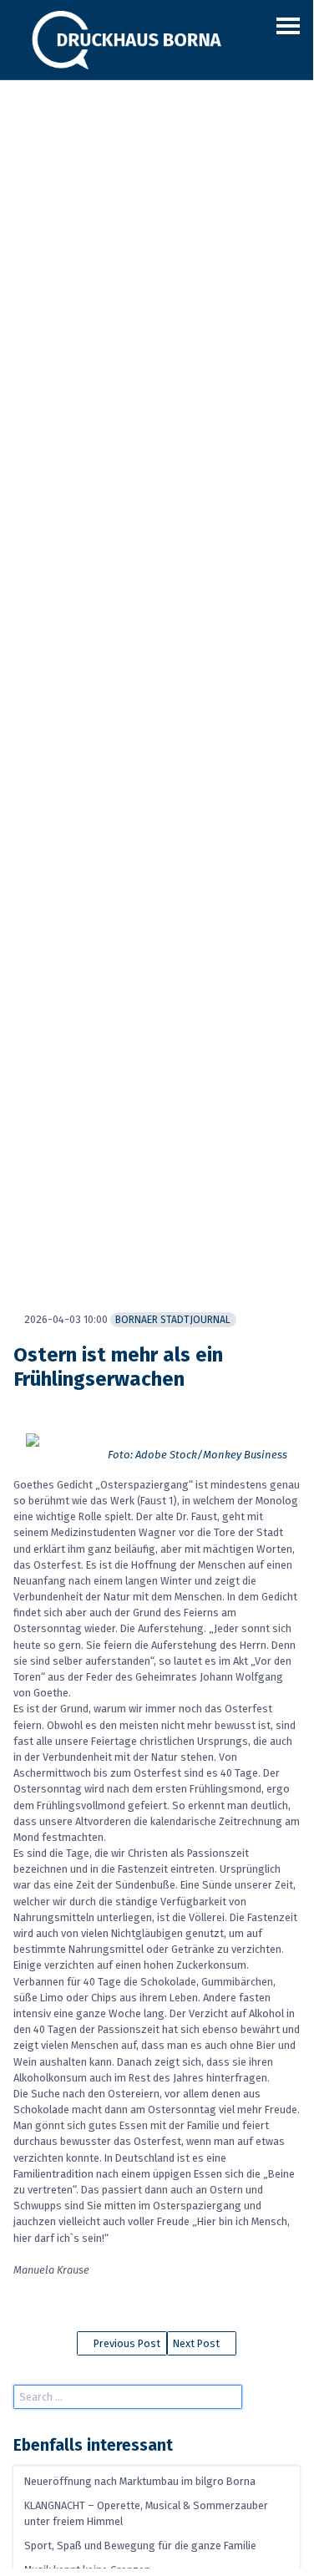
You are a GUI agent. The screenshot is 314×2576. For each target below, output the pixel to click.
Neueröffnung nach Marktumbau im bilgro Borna (140, 2481)
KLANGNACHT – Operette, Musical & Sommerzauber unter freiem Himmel (146, 2513)
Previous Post (126, 2343)
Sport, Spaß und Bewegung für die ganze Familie (140, 2546)
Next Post (198, 2343)
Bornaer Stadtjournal (173, 1320)
